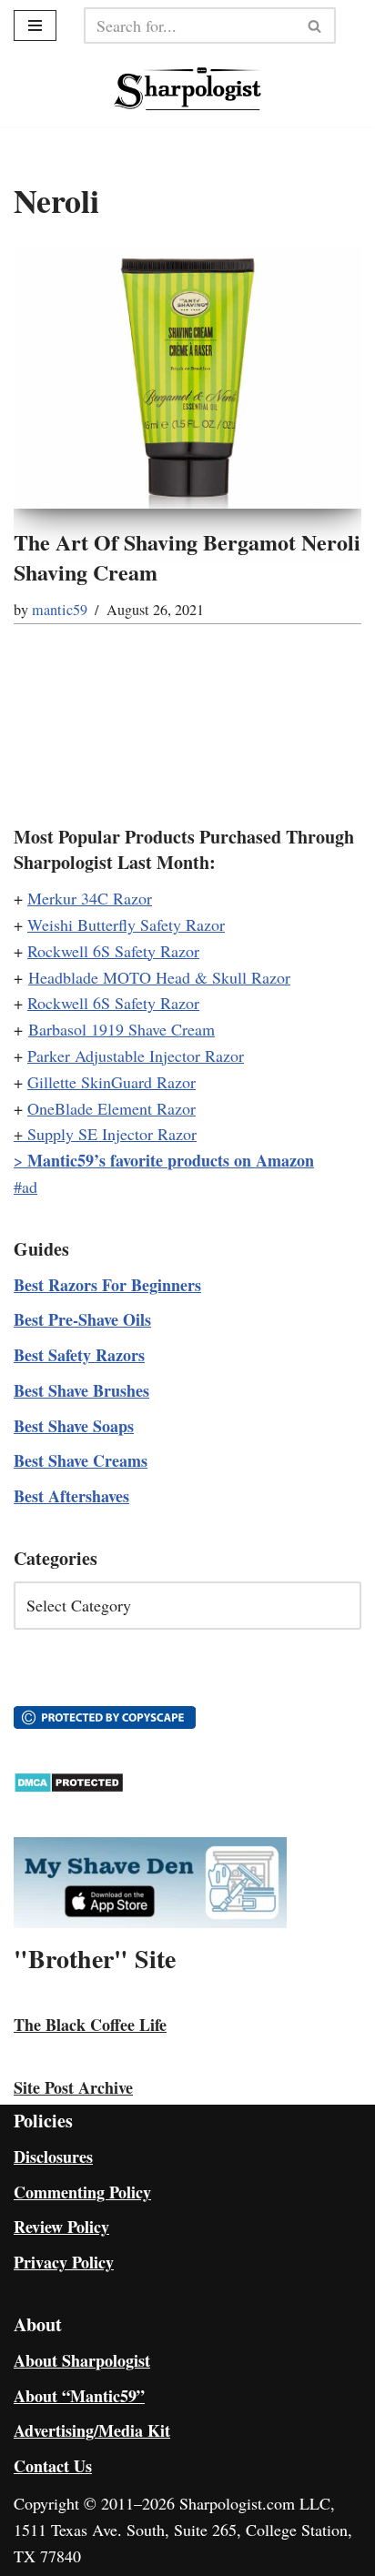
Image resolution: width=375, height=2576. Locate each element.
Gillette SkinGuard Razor (111, 1082)
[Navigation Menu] (35, 25)
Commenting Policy (82, 2192)
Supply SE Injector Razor (112, 1134)
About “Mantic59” (79, 2396)
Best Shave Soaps (74, 1426)
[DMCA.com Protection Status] (69, 1787)
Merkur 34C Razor (90, 898)
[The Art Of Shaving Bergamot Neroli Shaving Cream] (187, 378)
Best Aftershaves (71, 1496)
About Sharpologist (82, 2360)
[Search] (315, 25)
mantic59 (60, 610)
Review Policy (61, 2227)
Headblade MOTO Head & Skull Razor (159, 977)
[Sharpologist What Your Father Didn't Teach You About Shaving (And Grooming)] (188, 89)
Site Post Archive (73, 2087)
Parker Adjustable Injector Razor (136, 1056)
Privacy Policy (64, 2262)
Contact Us (53, 2466)
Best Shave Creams (81, 1460)
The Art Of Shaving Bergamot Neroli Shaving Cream (187, 557)
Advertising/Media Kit (92, 2430)
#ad (25, 1187)
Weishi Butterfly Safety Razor (126, 924)
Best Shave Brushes (81, 1390)
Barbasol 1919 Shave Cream (122, 1029)
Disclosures (53, 2157)
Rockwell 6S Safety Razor (113, 951)
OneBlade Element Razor (111, 1108)
